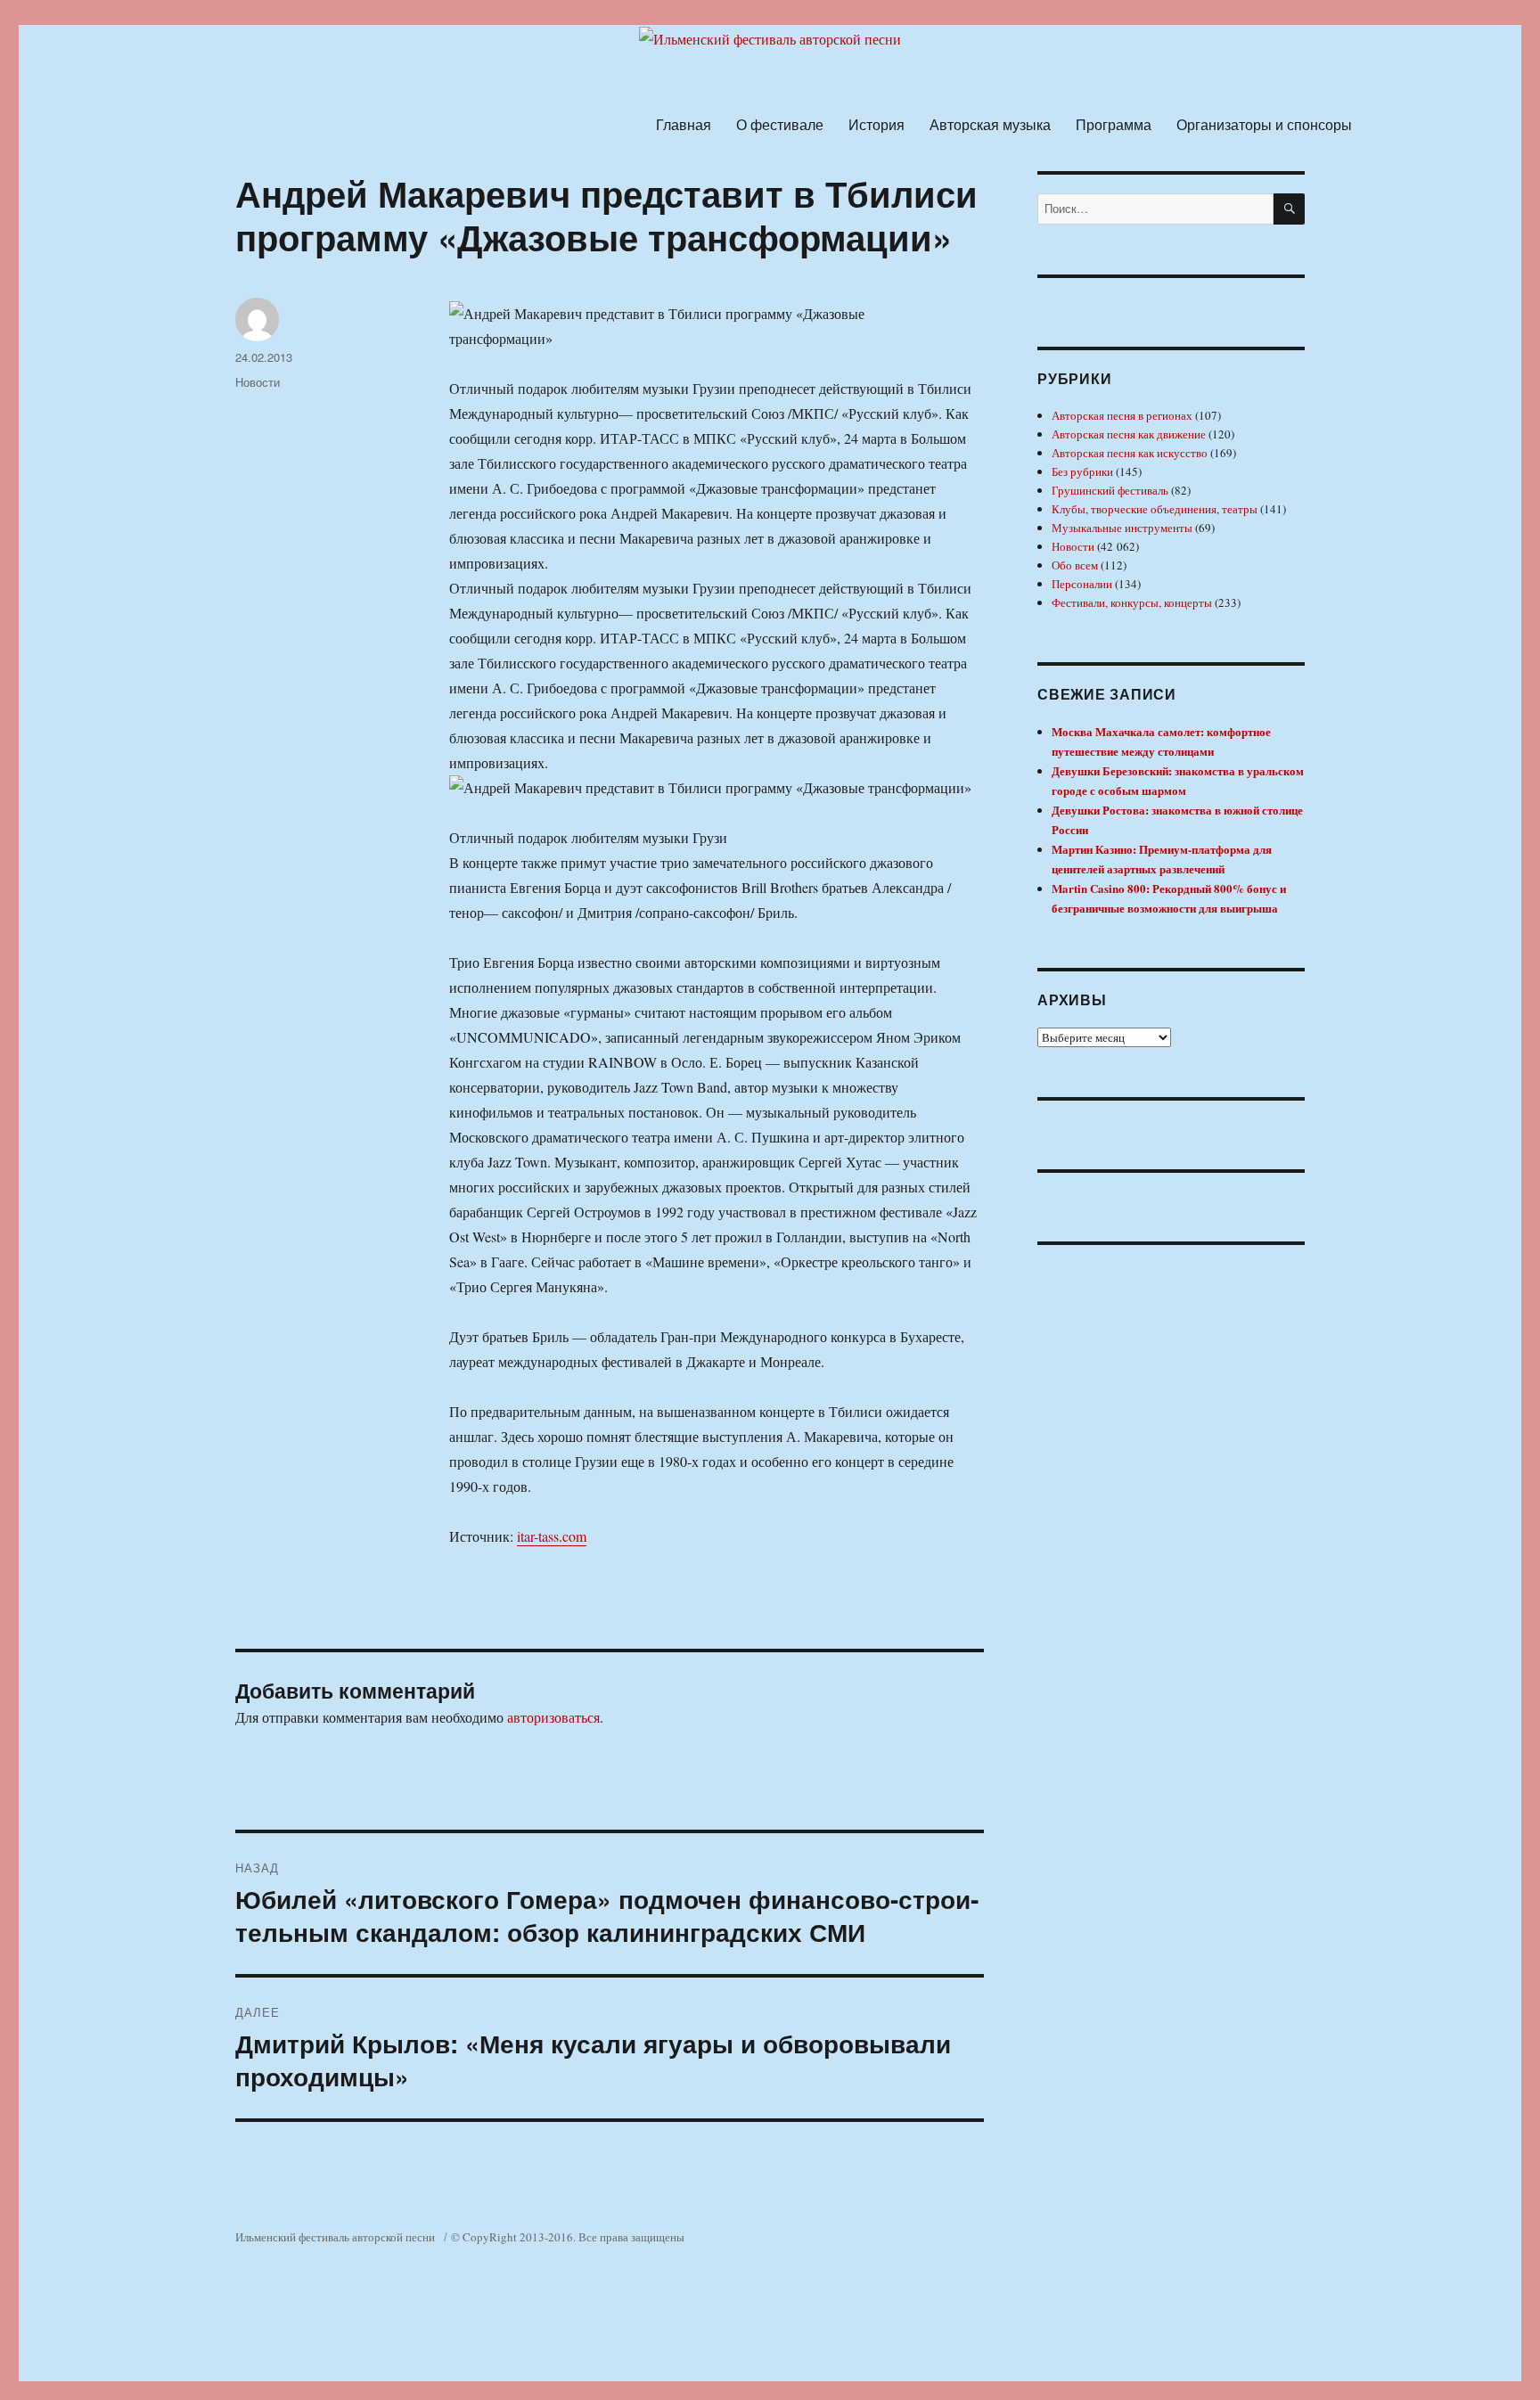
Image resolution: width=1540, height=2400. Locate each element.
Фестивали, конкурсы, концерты (1132, 602)
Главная (684, 124)
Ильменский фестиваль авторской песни (335, 2237)
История (876, 124)
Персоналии (1082, 584)
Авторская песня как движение (1129, 434)
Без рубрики (1082, 471)
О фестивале (780, 124)
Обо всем (1075, 565)
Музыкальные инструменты (1122, 528)
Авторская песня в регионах (1122, 415)
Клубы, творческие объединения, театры (1155, 509)
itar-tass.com (552, 1536)
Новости (258, 382)
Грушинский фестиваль (1110, 490)
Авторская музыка (990, 124)
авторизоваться (553, 1717)
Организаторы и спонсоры (1264, 124)
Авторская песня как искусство (1130, 453)
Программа (1114, 124)
